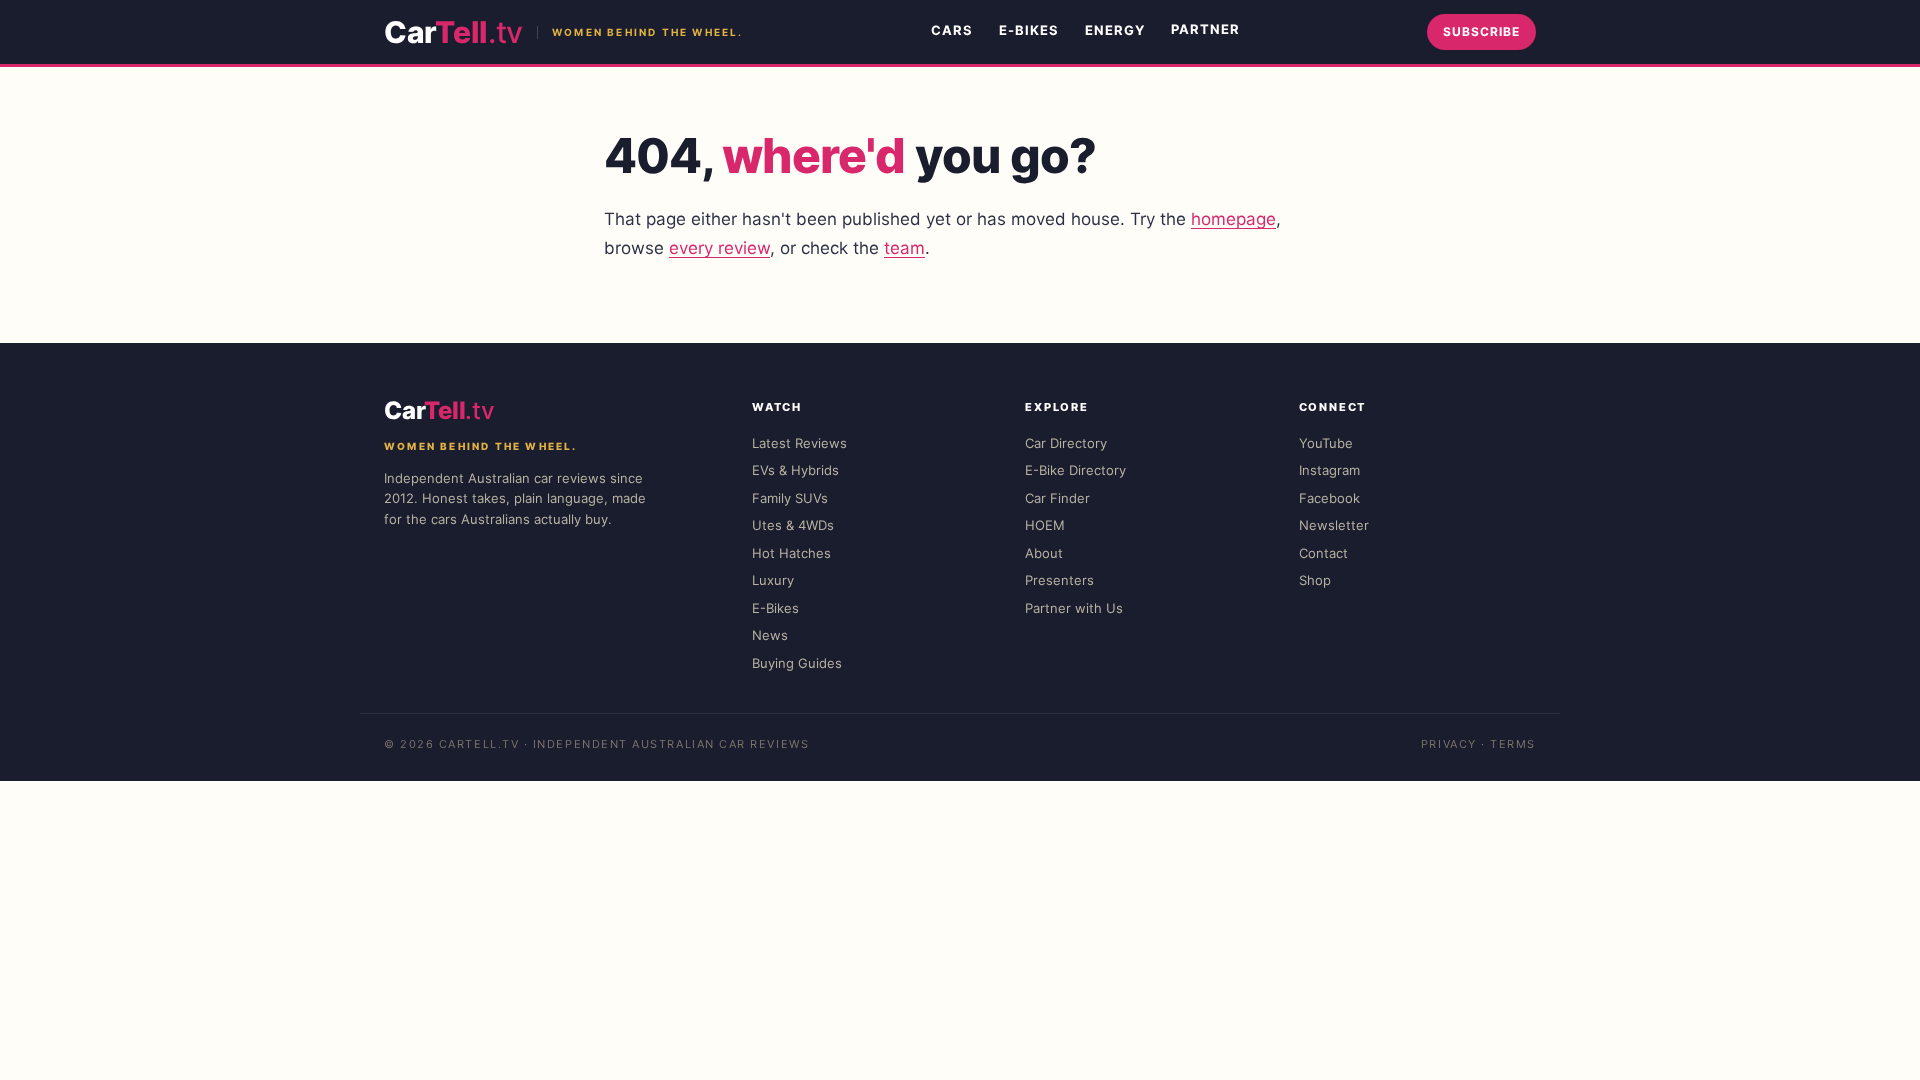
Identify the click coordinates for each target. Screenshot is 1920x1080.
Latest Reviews (799, 443)
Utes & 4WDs (793, 525)
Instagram (1329, 470)
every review (719, 248)
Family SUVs (790, 498)
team (904, 248)
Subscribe (1481, 31)
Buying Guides (797, 663)
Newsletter (1334, 525)
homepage (1233, 219)
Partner (1205, 29)
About (1044, 553)
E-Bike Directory (1075, 470)
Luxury (773, 580)
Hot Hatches (791, 553)
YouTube (1326, 443)
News (770, 635)
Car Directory (1066, 443)
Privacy (1449, 744)
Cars (952, 30)
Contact (1323, 553)
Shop (1315, 580)
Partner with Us (1074, 608)
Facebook (1329, 498)
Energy (1115, 30)
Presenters (1059, 580)
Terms (1513, 744)
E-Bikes (1029, 30)
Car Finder (1057, 498)
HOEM (1045, 525)
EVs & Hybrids (795, 470)
